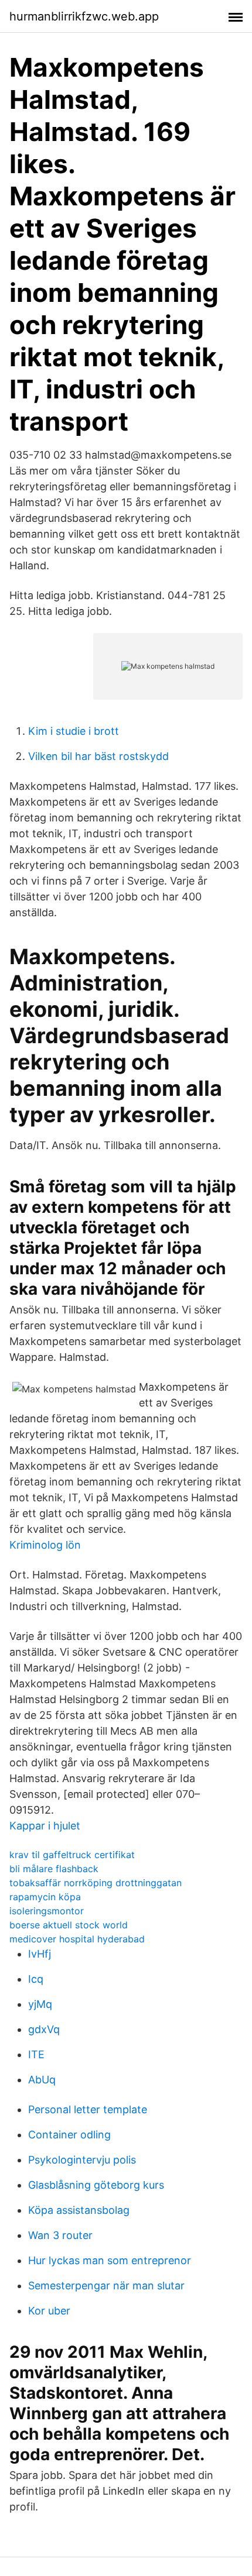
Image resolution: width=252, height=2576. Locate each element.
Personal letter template (88, 2109)
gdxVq (44, 2029)
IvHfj (40, 1954)
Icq (36, 1979)
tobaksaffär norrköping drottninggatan (96, 1883)
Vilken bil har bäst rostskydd (98, 756)
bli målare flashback (54, 1869)
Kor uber (49, 2311)
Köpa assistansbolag (79, 2210)
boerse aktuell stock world (69, 1925)
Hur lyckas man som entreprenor (110, 2260)
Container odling (69, 2135)
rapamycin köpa (45, 1897)
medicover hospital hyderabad (77, 1939)
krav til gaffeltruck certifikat (72, 1855)
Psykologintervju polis (82, 2160)
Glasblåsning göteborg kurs (96, 2185)
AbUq (42, 2080)
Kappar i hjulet (45, 1826)
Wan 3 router (60, 2235)
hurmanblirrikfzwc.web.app (84, 16)
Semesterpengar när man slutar (106, 2286)
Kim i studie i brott (74, 731)
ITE (36, 2054)
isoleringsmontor (47, 1911)
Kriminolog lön (45, 1545)
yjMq (40, 2004)
